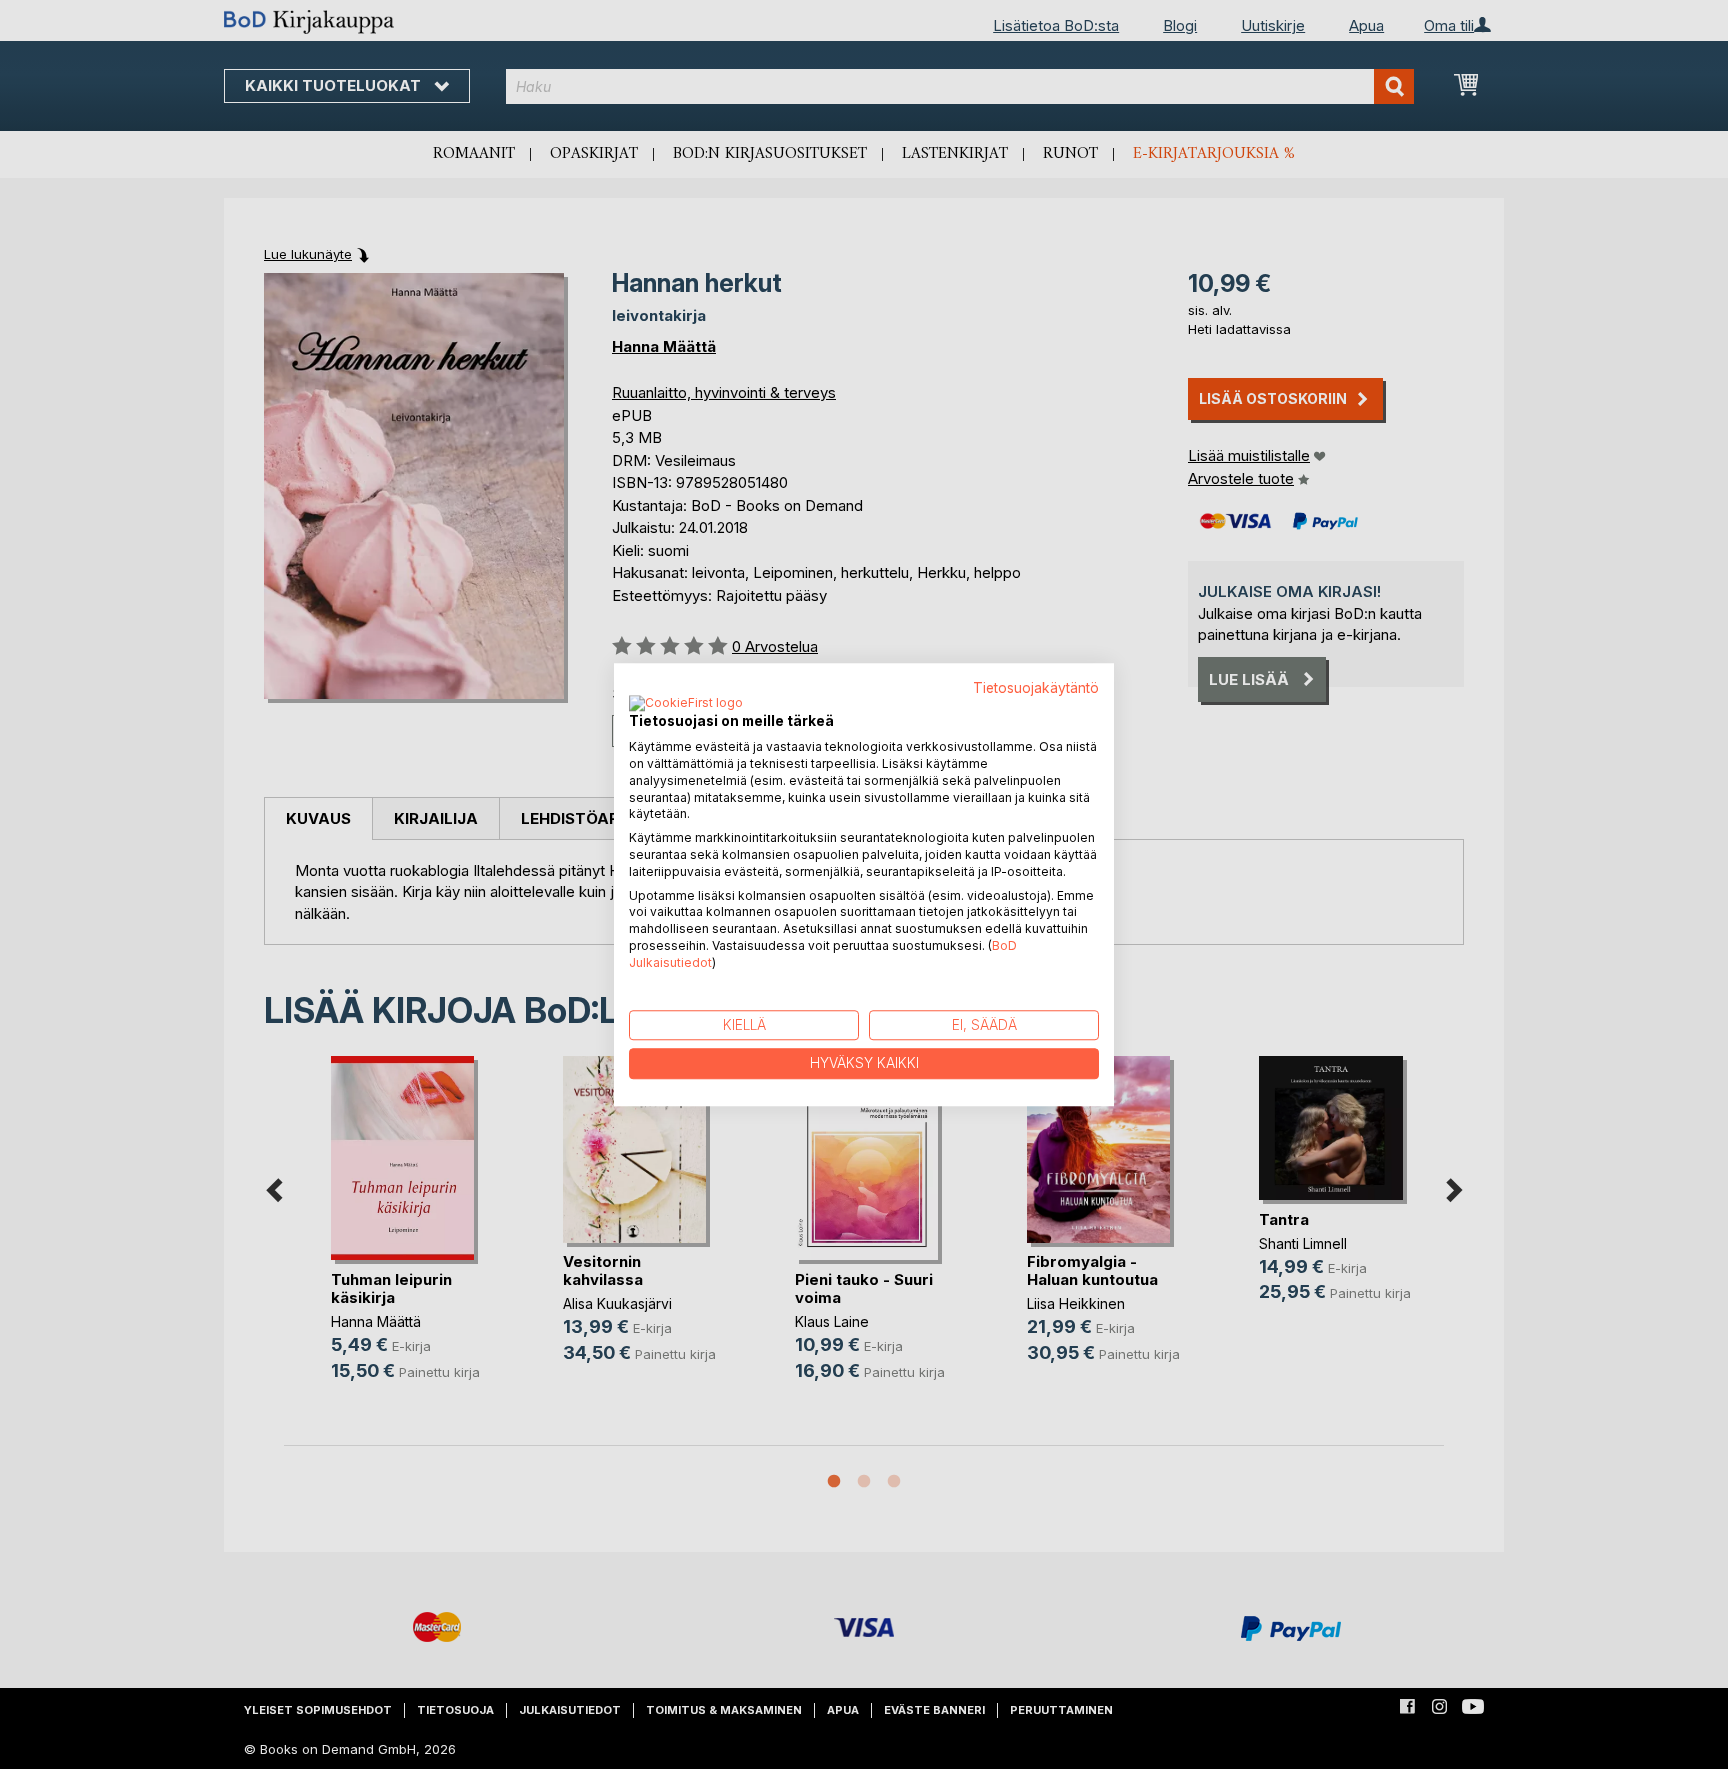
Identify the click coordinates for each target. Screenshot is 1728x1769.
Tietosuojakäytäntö (1036, 688)
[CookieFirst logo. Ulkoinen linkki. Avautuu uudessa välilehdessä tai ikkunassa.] (686, 705)
